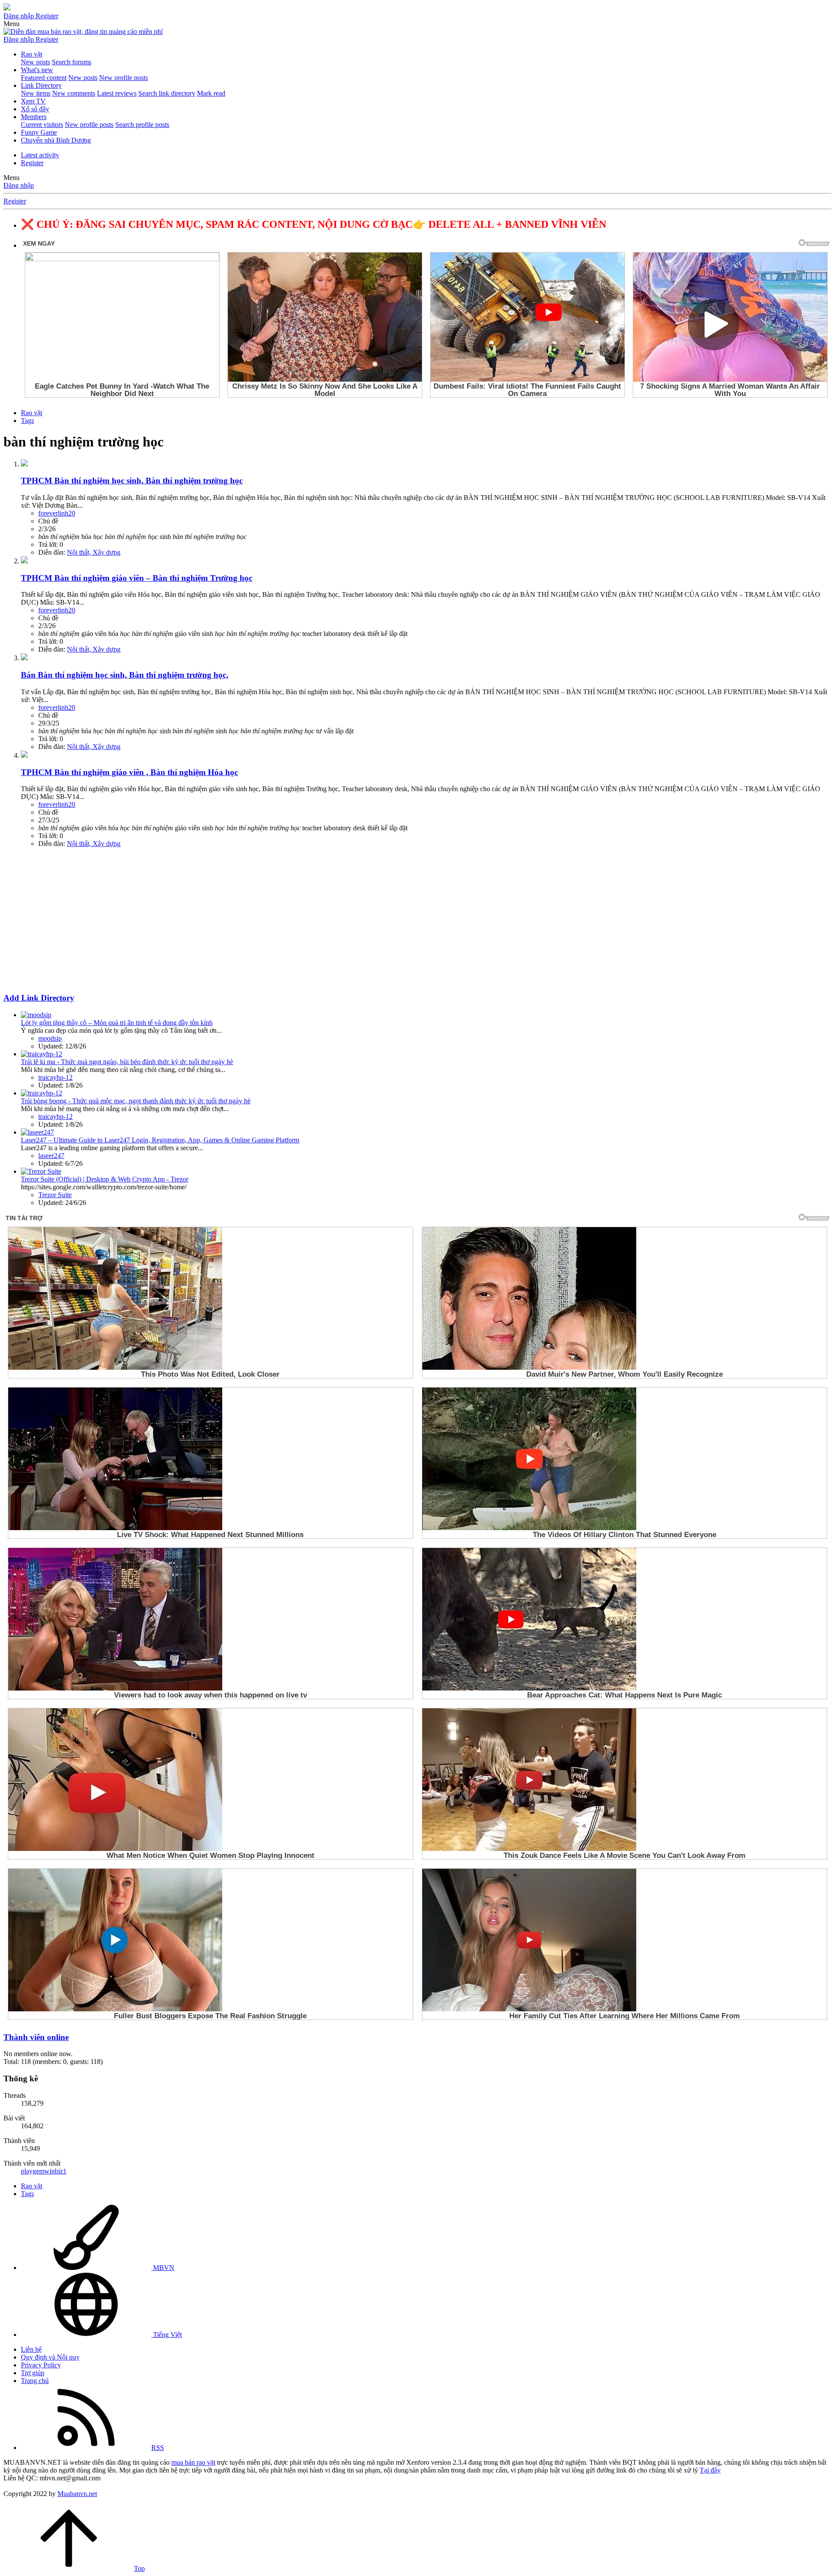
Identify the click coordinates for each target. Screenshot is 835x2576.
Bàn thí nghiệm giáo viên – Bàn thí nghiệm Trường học (137, 578)
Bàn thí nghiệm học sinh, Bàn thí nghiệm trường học (132, 481)
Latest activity (40, 155)
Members (34, 117)
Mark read (211, 93)
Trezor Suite (55, 1195)
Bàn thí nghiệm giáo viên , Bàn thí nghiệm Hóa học (129, 772)
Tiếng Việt (167, 2335)
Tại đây (710, 2470)
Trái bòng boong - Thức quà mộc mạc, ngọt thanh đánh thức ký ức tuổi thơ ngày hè (136, 1101)
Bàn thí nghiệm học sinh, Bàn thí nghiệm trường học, (125, 675)
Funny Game (39, 132)
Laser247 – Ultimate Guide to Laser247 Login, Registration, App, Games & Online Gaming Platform (160, 1140)
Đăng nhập (19, 185)
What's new (37, 70)
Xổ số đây (35, 109)
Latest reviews (117, 93)
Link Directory (41, 85)
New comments (74, 93)
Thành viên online (36, 2037)
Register (32, 163)
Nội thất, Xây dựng (94, 552)
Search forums (72, 62)
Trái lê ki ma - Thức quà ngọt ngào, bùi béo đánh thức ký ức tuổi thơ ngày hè (127, 1062)
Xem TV (33, 101)
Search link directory (167, 93)
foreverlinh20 (57, 513)
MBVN (163, 2268)
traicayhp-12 (55, 1077)
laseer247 (51, 1156)
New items (36, 93)
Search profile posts (142, 125)
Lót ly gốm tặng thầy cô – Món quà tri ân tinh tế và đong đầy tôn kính (117, 1023)
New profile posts (124, 78)
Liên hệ (31, 2349)
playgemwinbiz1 (44, 2171)
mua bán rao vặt (193, 2462)
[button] (12, 24)
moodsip (50, 1038)
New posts (35, 62)
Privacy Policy (41, 2365)
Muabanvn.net (77, 2494)
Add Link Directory (39, 998)
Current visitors (42, 125)
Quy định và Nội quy (50, 2357)
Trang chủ (35, 2381)
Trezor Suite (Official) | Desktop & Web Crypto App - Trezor (105, 1179)
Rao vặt (32, 54)
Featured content (44, 78)
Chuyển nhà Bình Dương (56, 140)
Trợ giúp (33, 2373)
